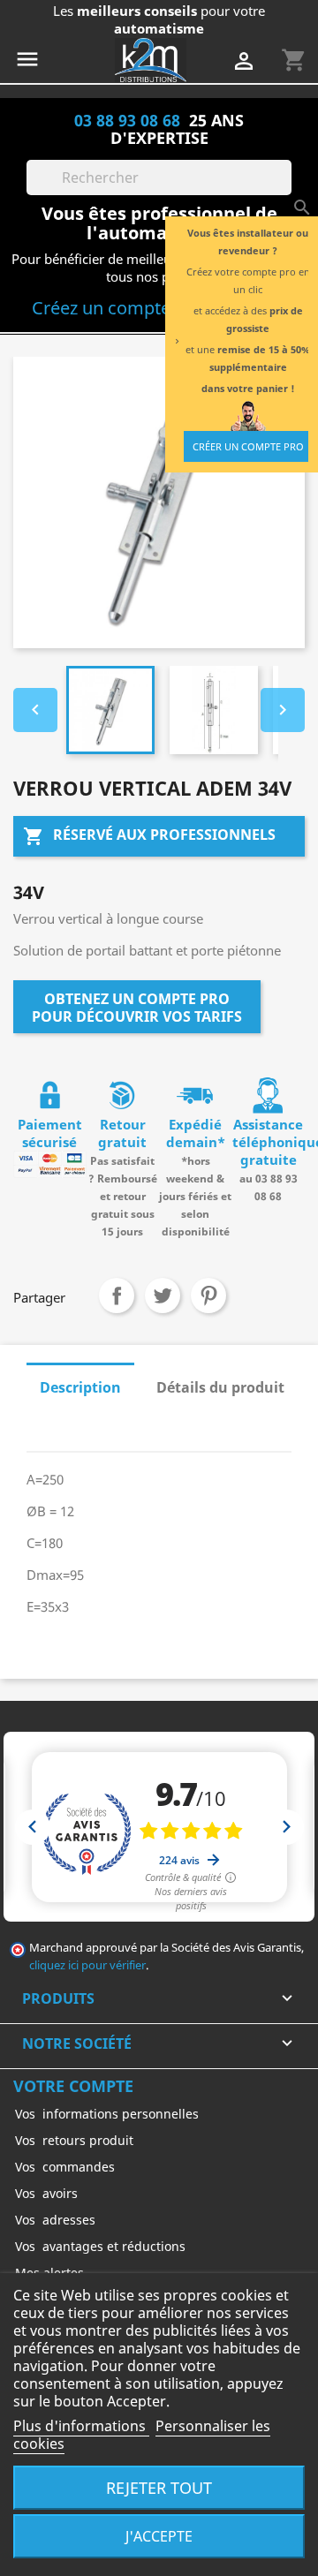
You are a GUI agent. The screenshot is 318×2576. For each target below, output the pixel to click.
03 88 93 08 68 (127, 120)
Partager (117, 1296)
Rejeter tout (159, 2487)
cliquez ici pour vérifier (87, 1965)
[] (284, 190)
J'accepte (159, 2536)
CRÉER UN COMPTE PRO (248, 446)
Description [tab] (80, 1387)
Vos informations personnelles (107, 2114)
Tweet (163, 1296)
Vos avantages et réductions (100, 2246)
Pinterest (208, 1296)
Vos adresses (55, 2220)
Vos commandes (65, 2167)
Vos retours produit (74, 2140)
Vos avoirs (46, 2193)
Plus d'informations (81, 2426)
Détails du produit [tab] (220, 1387)
